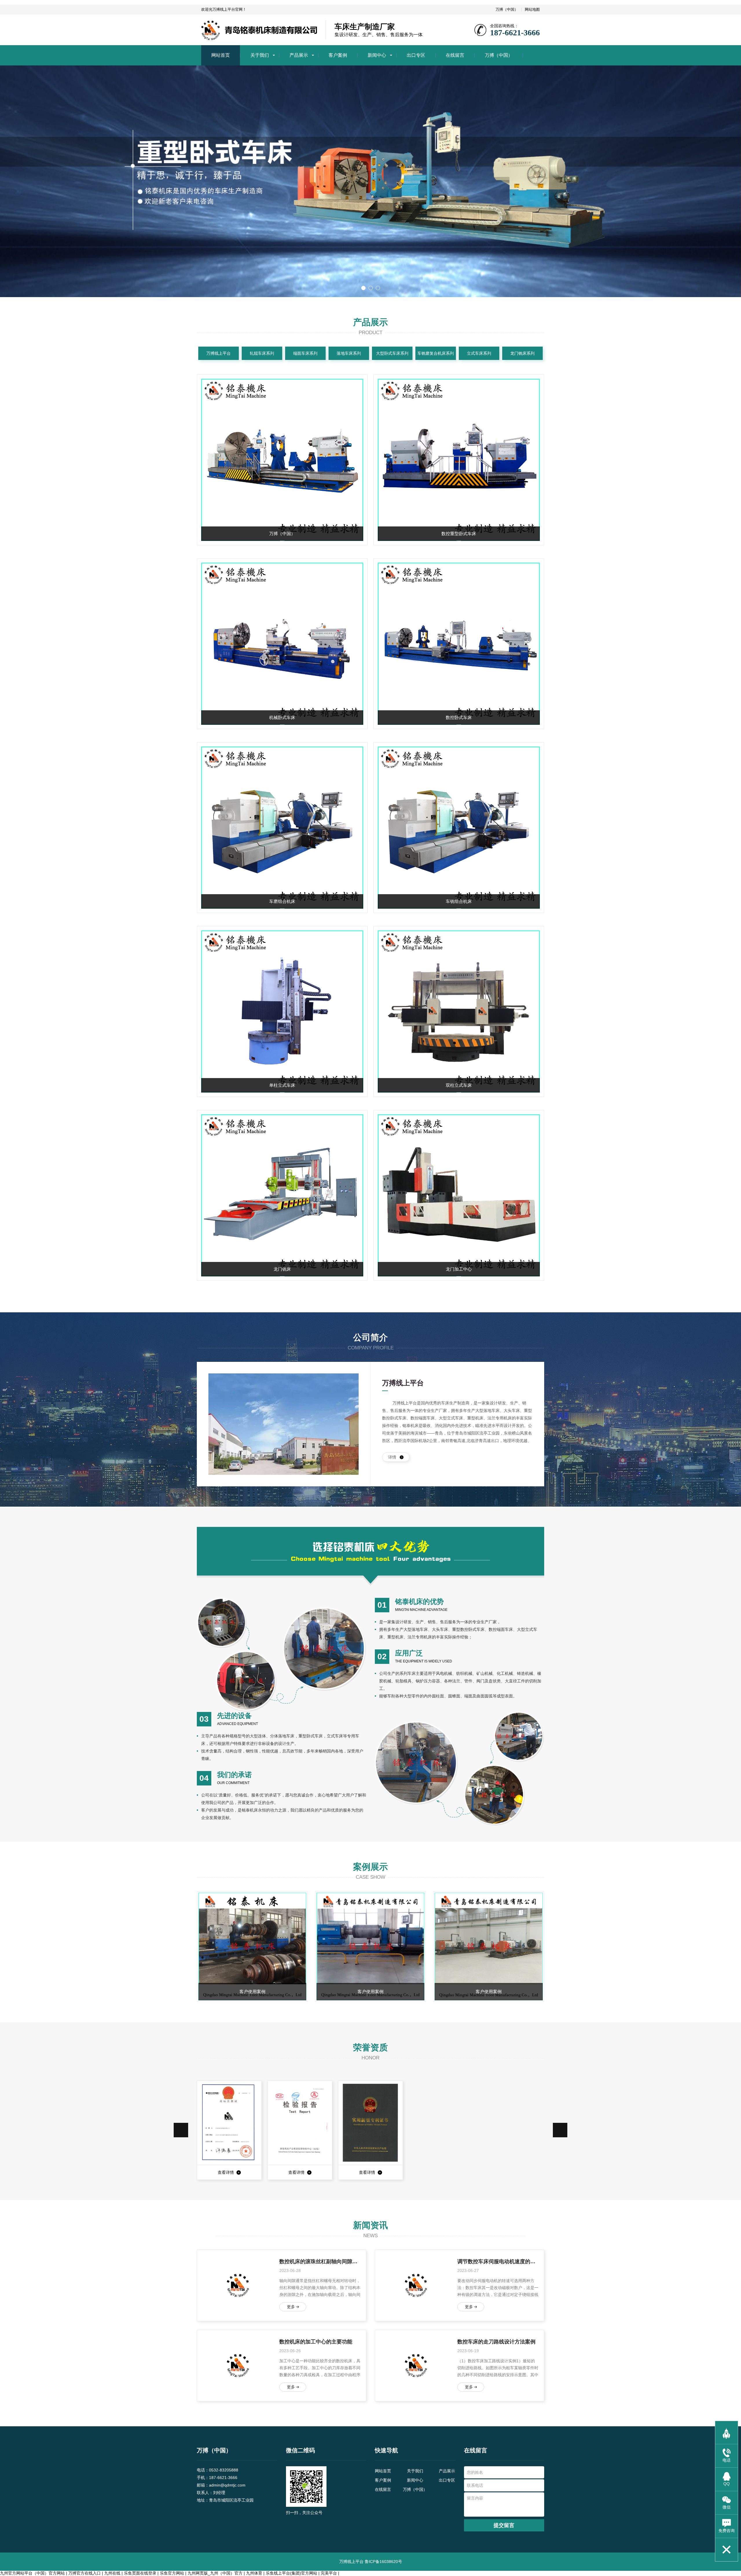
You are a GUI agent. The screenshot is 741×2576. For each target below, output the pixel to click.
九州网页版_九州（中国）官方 (215, 2573)
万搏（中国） (507, 9)
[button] (181, 2130)
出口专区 (416, 55)
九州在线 (112, 2573)
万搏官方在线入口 (85, 2573)
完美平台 (329, 2573)
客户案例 (338, 55)
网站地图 (532, 9)
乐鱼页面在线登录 (140, 2573)
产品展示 (299, 55)
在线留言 (455, 55)
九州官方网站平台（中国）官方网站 (32, 2573)
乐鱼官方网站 (172, 2573)
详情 (393, 1457)
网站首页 (221, 55)
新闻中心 (377, 55)
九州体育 (254, 2573)
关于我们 (260, 55)
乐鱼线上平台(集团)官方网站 (291, 2573)
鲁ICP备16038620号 (383, 2562)
